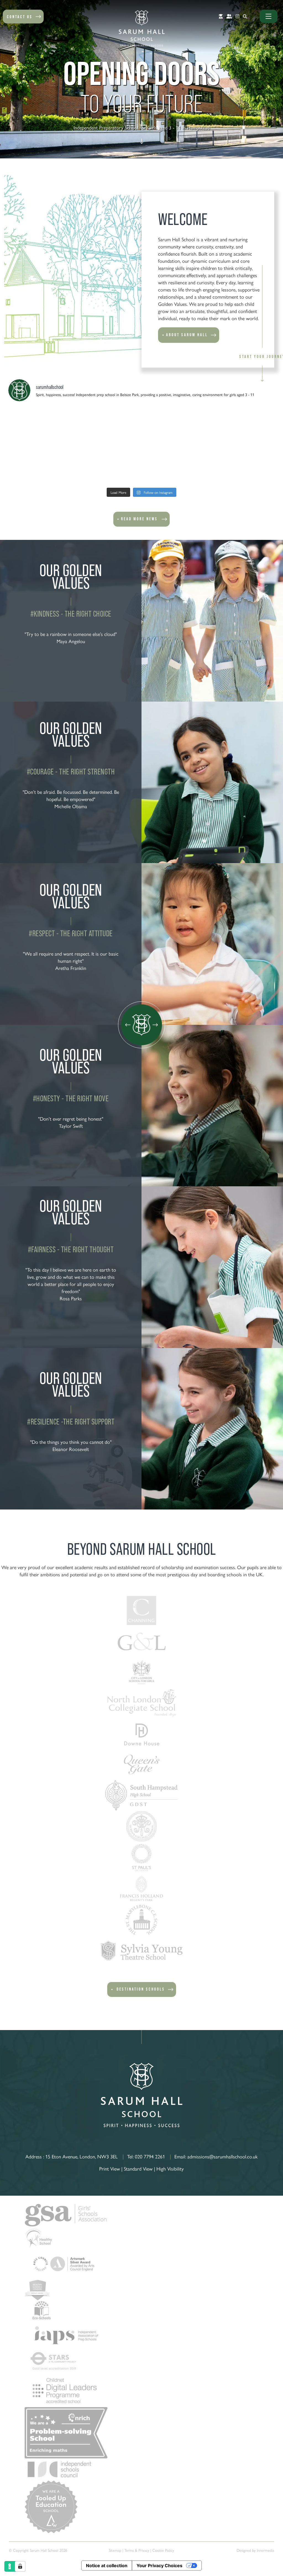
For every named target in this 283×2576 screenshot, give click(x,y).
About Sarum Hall (187, 335)
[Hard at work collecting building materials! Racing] (175, 465)
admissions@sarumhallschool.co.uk (222, 2156)
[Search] (245, 16)
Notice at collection (107, 2566)
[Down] (142, 142)
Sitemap (115, 2550)
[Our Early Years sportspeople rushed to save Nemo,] (243, 465)
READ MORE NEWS (139, 519)
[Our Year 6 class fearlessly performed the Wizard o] (41, 426)
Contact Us (20, 17)
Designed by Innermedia (255, 2550)
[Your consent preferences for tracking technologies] (20, 2566)
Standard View (138, 2168)
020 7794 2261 (150, 2156)
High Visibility (170, 2168)
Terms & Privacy (137, 2550)
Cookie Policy (163, 2550)
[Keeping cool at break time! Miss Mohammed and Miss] (108, 465)
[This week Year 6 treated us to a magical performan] (108, 426)
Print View (110, 2168)
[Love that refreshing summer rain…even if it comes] (41, 465)
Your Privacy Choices (159, 2566)
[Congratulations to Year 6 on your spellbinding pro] (175, 426)
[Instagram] (237, 16)
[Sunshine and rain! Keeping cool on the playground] (243, 426)
